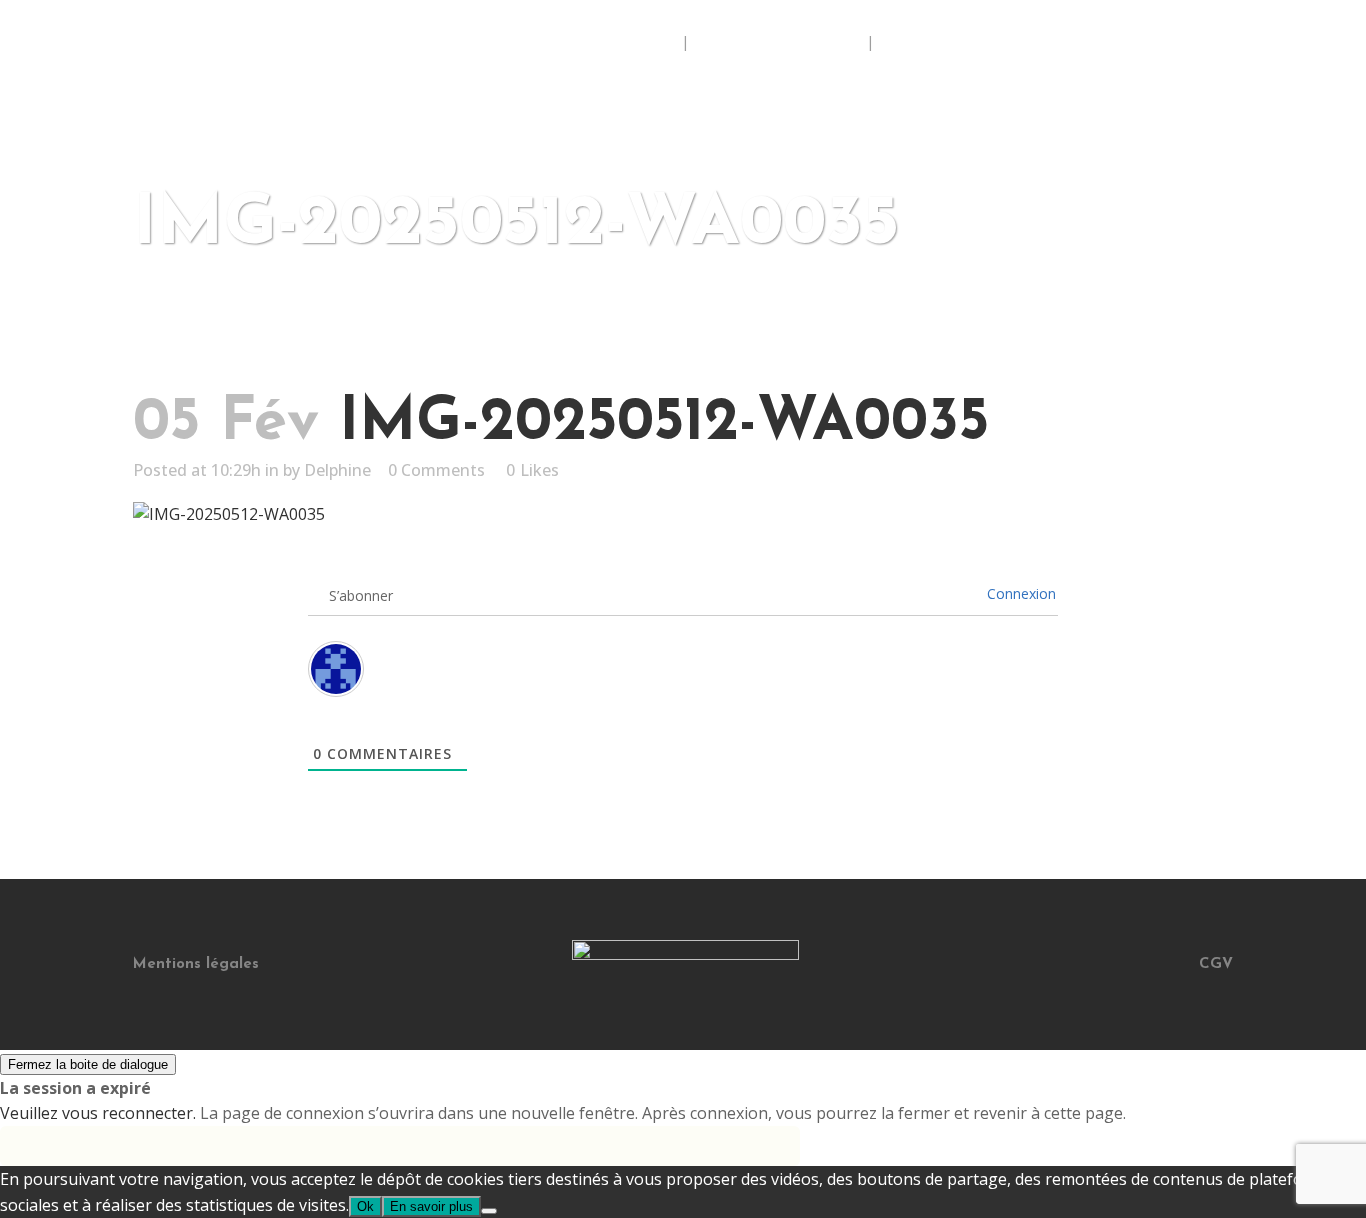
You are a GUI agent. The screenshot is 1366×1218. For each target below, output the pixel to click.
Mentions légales (196, 964)
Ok (365, 1206)
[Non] (489, 1211)
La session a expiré (75, 1088)
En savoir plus (431, 1206)
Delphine (337, 470)
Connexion (1021, 593)
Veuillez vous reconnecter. (98, 1113)
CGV (1216, 964)
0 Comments (436, 470)
